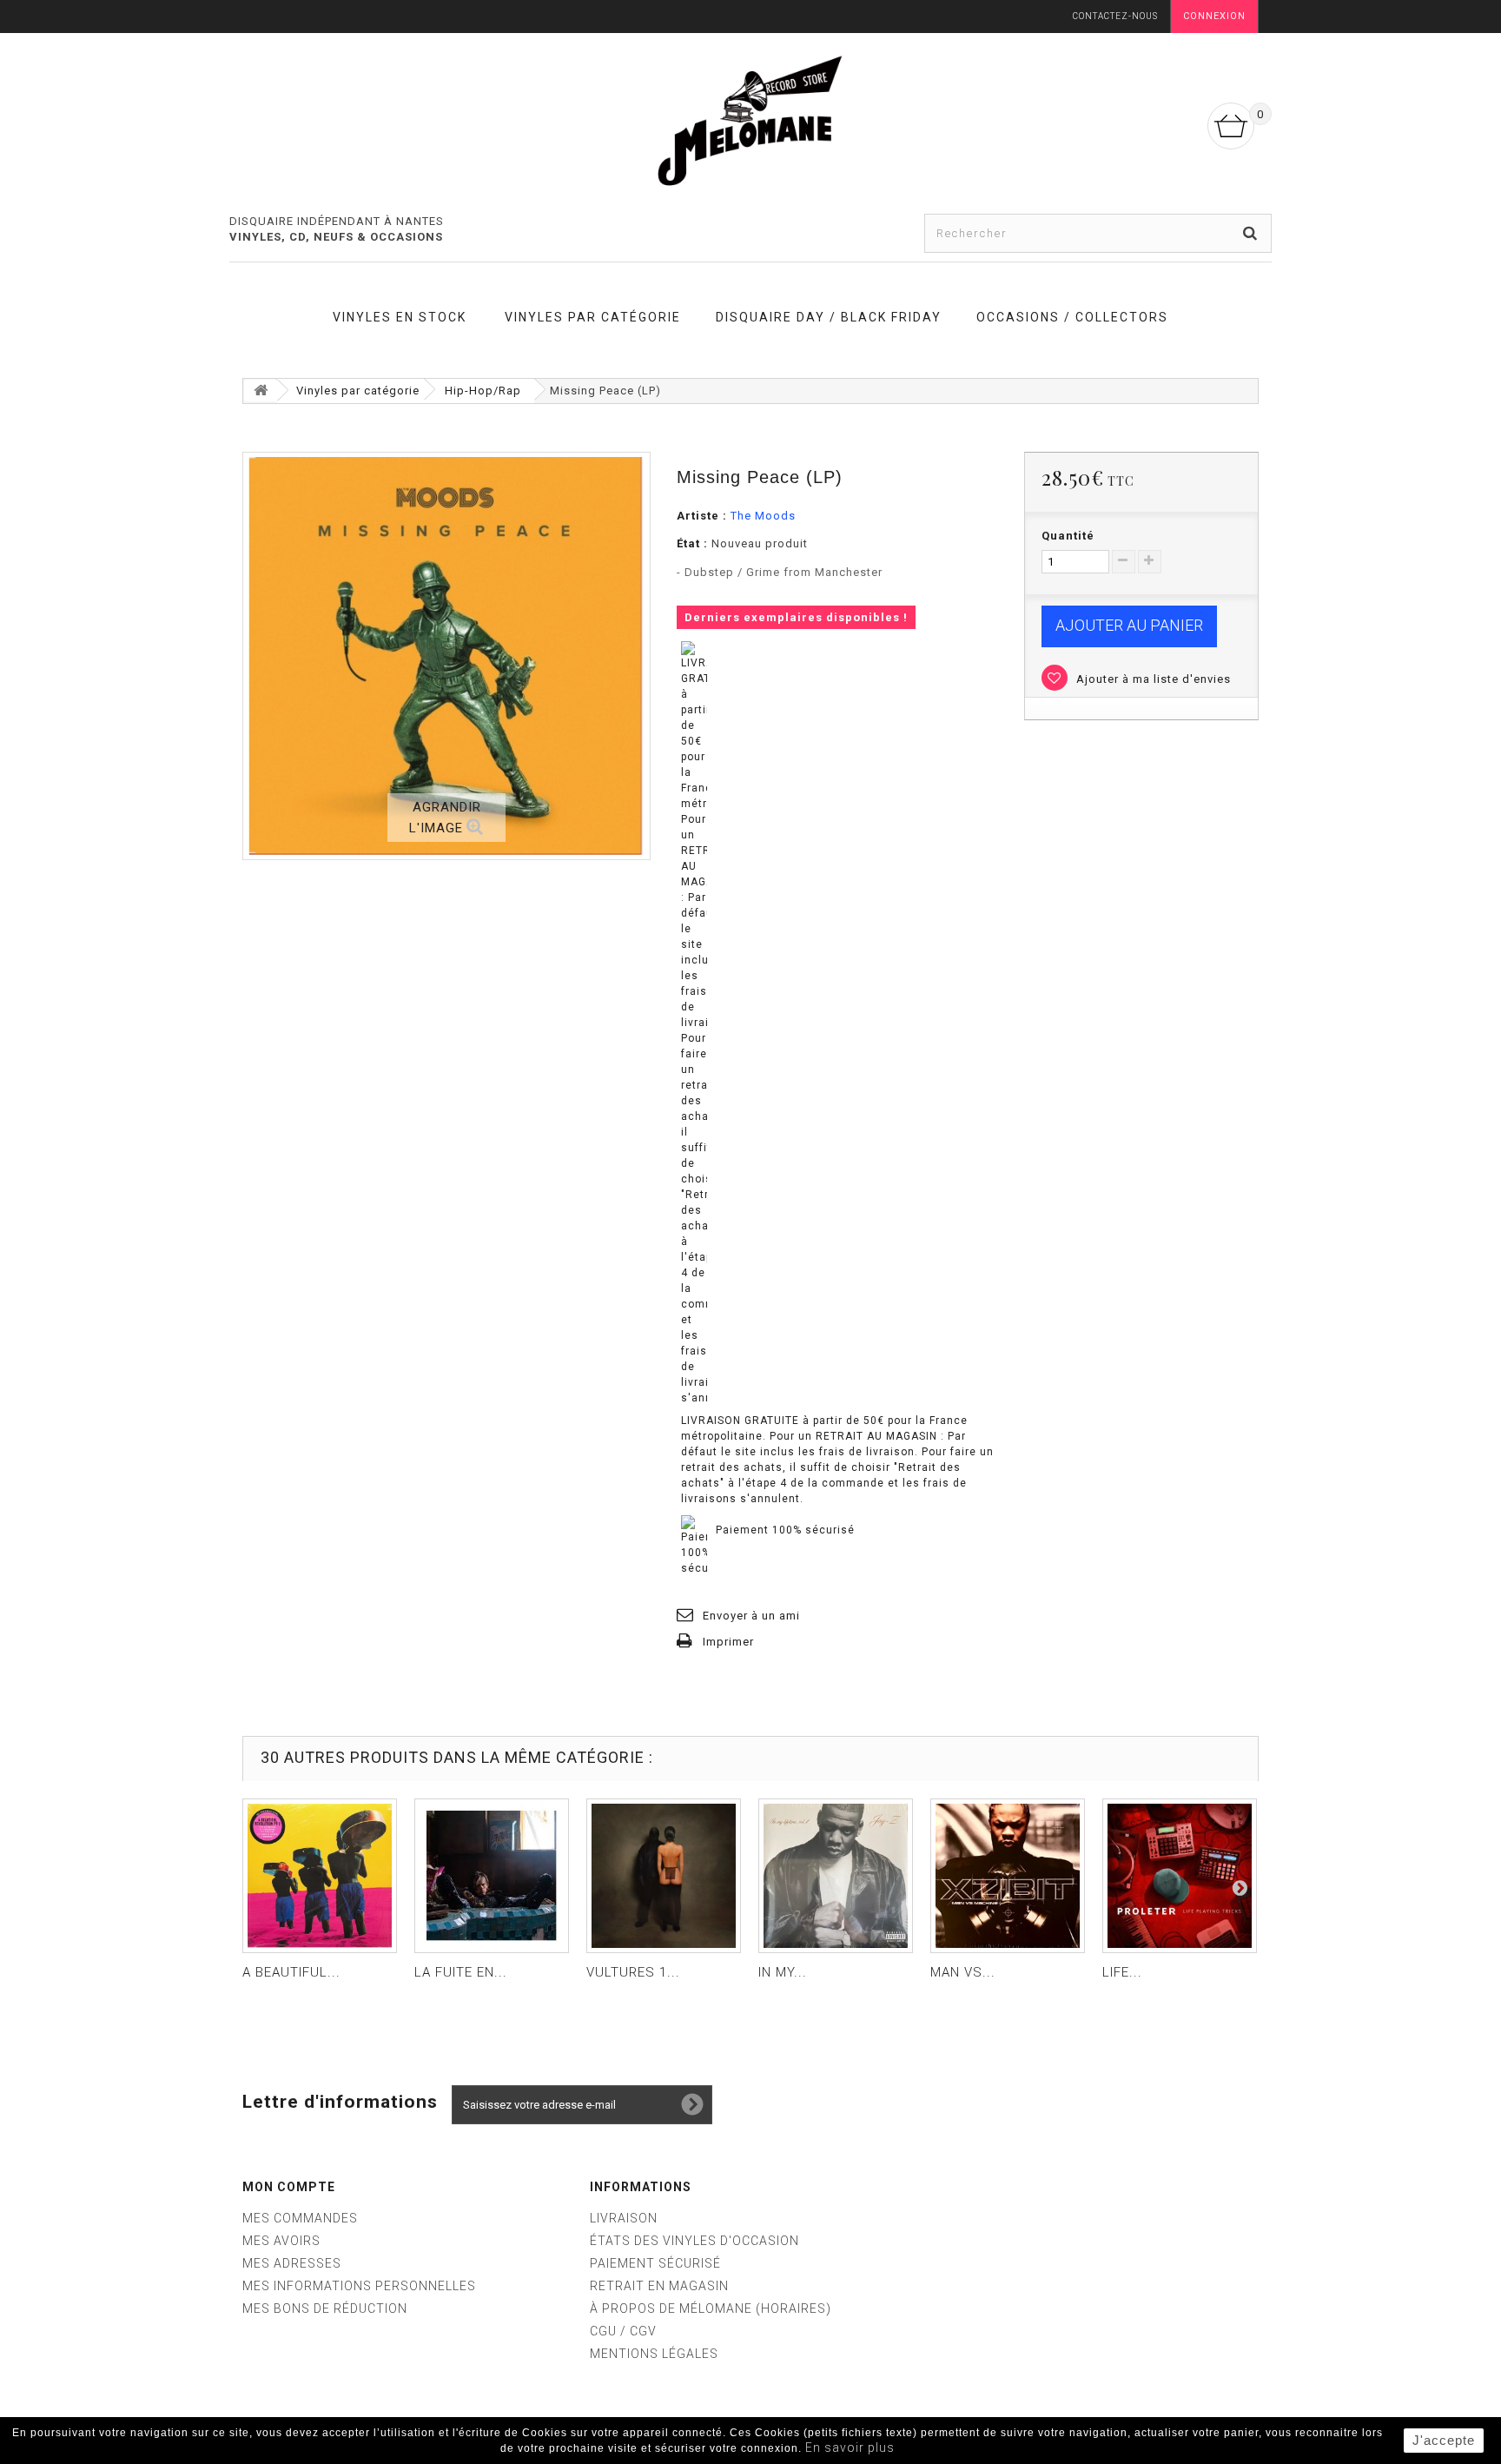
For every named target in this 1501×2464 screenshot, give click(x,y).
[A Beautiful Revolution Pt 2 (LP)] (320, 1876)
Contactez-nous (1115, 16)
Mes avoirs (281, 2241)
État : (692, 543)
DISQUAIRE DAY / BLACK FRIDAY (829, 317)
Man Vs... (963, 1972)
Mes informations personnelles (359, 2286)
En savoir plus (850, 2447)
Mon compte (289, 2187)
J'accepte (1444, 2440)
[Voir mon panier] (1231, 126)
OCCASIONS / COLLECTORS (1072, 317)
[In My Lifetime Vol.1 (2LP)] (836, 1876)
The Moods (763, 516)
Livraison (624, 2218)
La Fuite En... (461, 1972)
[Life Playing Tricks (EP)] (1180, 1876)
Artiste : (702, 516)
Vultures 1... (633, 1972)
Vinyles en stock (400, 317)
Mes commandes (300, 2218)
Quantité (1068, 536)
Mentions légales (654, 2354)
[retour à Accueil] (261, 391)
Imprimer (728, 1642)
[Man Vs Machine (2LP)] (1008, 1876)
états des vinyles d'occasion (694, 2241)
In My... (783, 1972)
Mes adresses (292, 2263)
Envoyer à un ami (751, 1616)
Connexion (1214, 16)
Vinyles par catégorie (593, 317)
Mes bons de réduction (325, 2308)
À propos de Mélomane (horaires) (711, 2308)
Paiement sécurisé (655, 2263)
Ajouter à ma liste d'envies (1152, 679)
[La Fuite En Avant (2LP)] (492, 1876)
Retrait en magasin (659, 2286)
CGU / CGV (623, 2331)
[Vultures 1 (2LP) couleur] (664, 1876)
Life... (1122, 1972)
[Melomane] (750, 120)
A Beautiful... (291, 1972)
